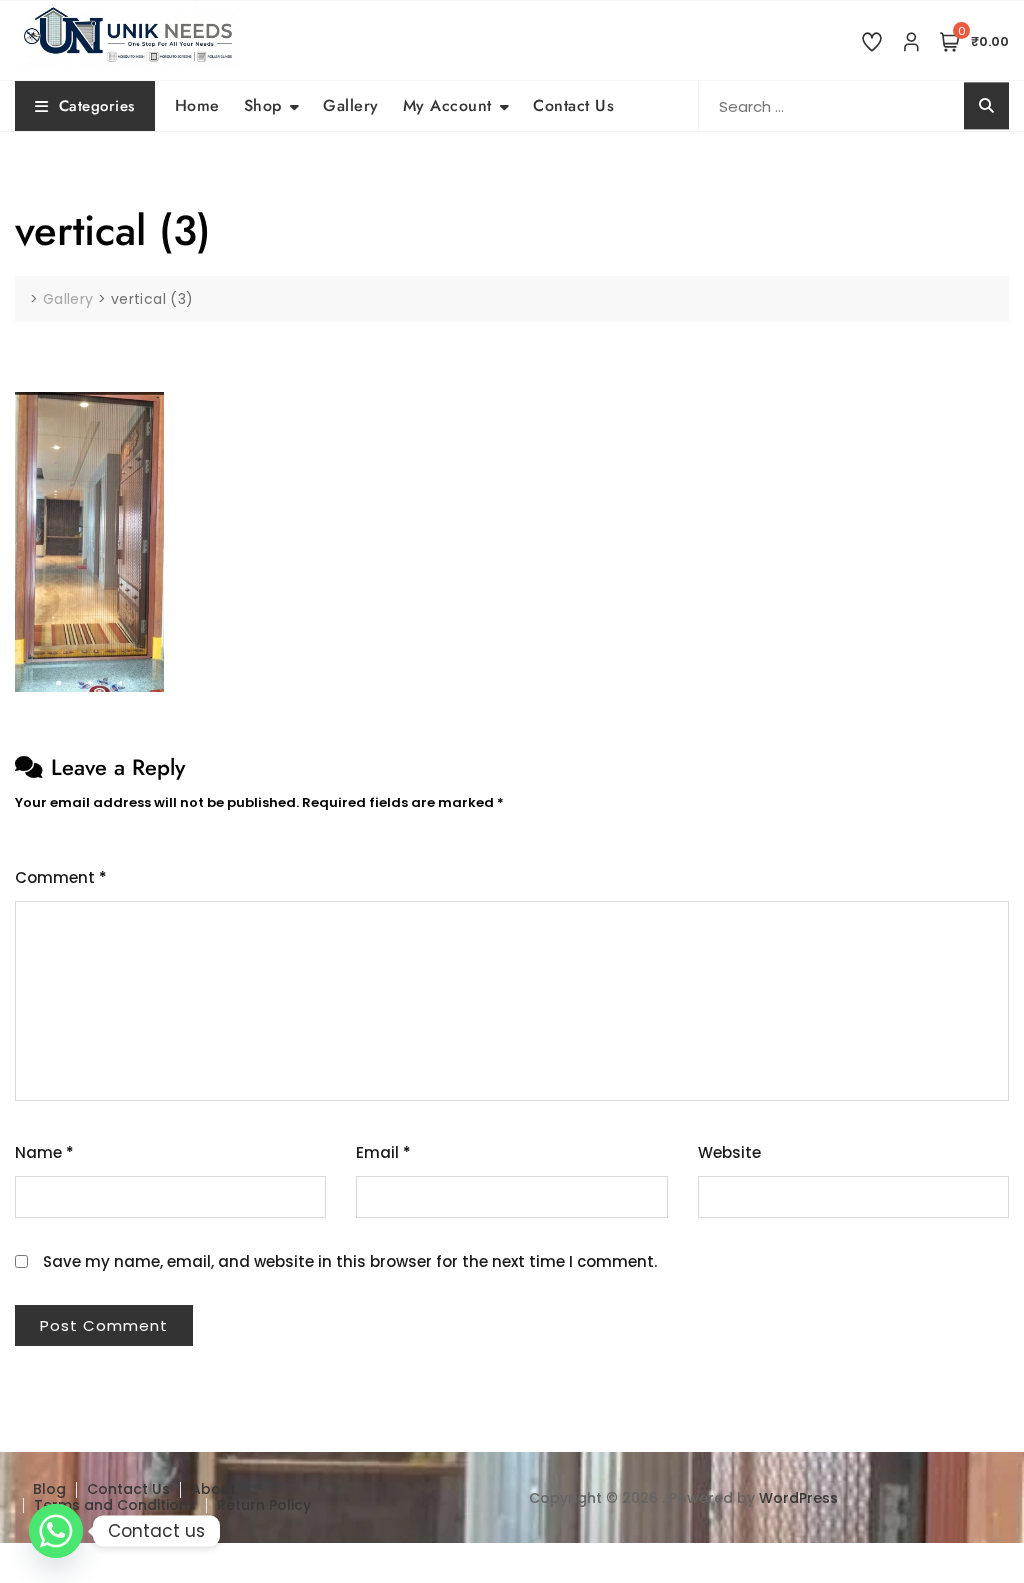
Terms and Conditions (115, 1505)
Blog (49, 1489)
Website (729, 1152)
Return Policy (264, 1505)
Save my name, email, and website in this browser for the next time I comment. (350, 1261)
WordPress (798, 1498)
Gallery (351, 105)
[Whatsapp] (56, 1531)
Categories (97, 106)
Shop (263, 105)
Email (383, 1152)
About (213, 1489)
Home (197, 105)
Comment (61, 877)
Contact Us (573, 105)
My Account (447, 105)
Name (44, 1152)
